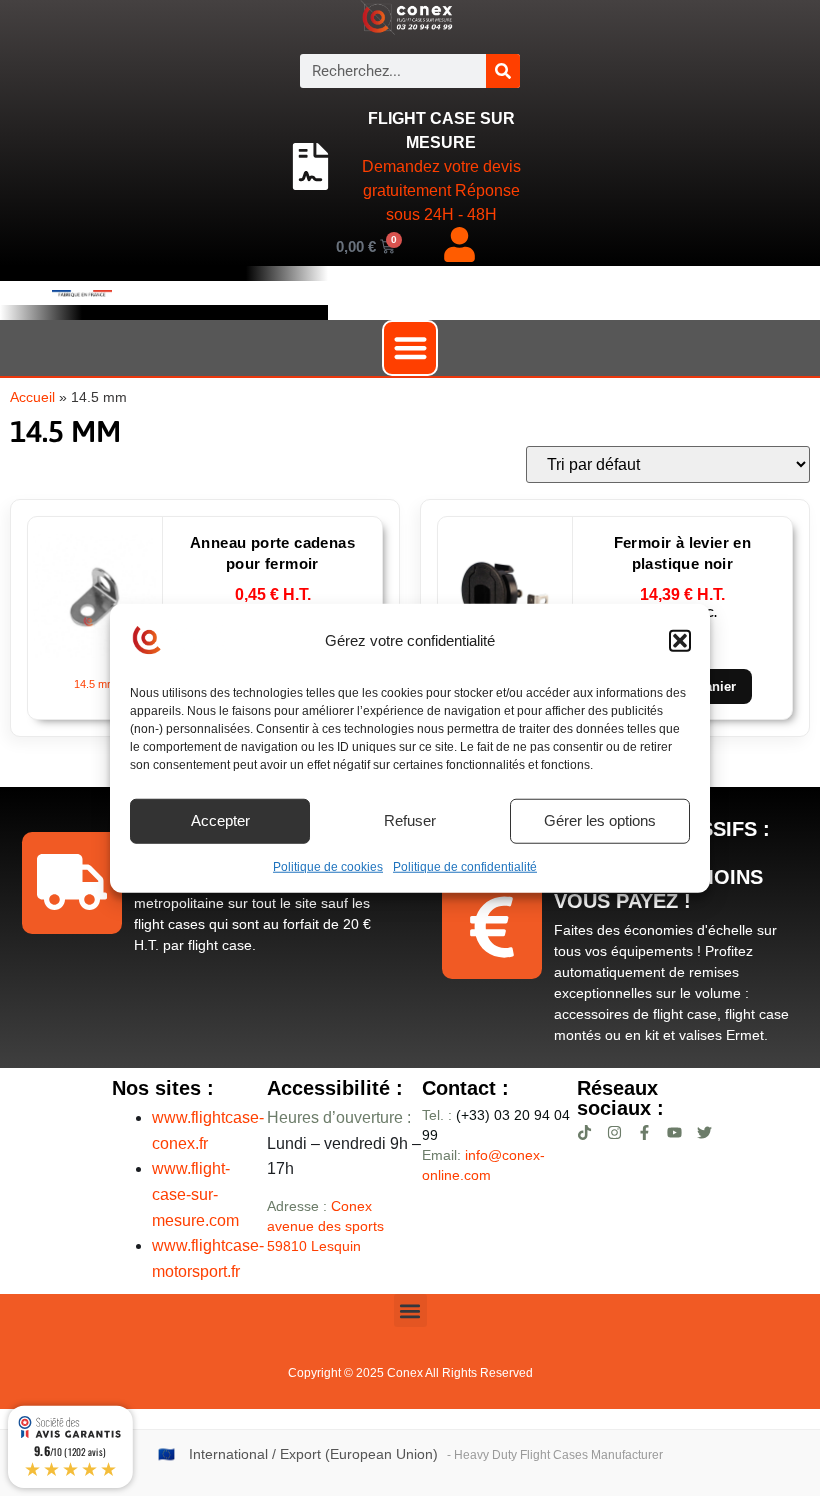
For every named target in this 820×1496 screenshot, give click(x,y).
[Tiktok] (584, 1132)
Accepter (220, 820)
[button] (680, 641)
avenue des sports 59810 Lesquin (325, 1226)
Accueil (32, 397)
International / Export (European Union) (313, 1454)
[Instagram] (614, 1132)
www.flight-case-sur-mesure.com (195, 1194)
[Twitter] (704, 1132)
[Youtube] (674, 1132)
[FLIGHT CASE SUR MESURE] (310, 167)
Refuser (410, 820)
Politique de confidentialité (465, 866)
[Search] (503, 71)
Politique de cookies (328, 866)
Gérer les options (600, 820)
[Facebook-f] (644, 1132)
